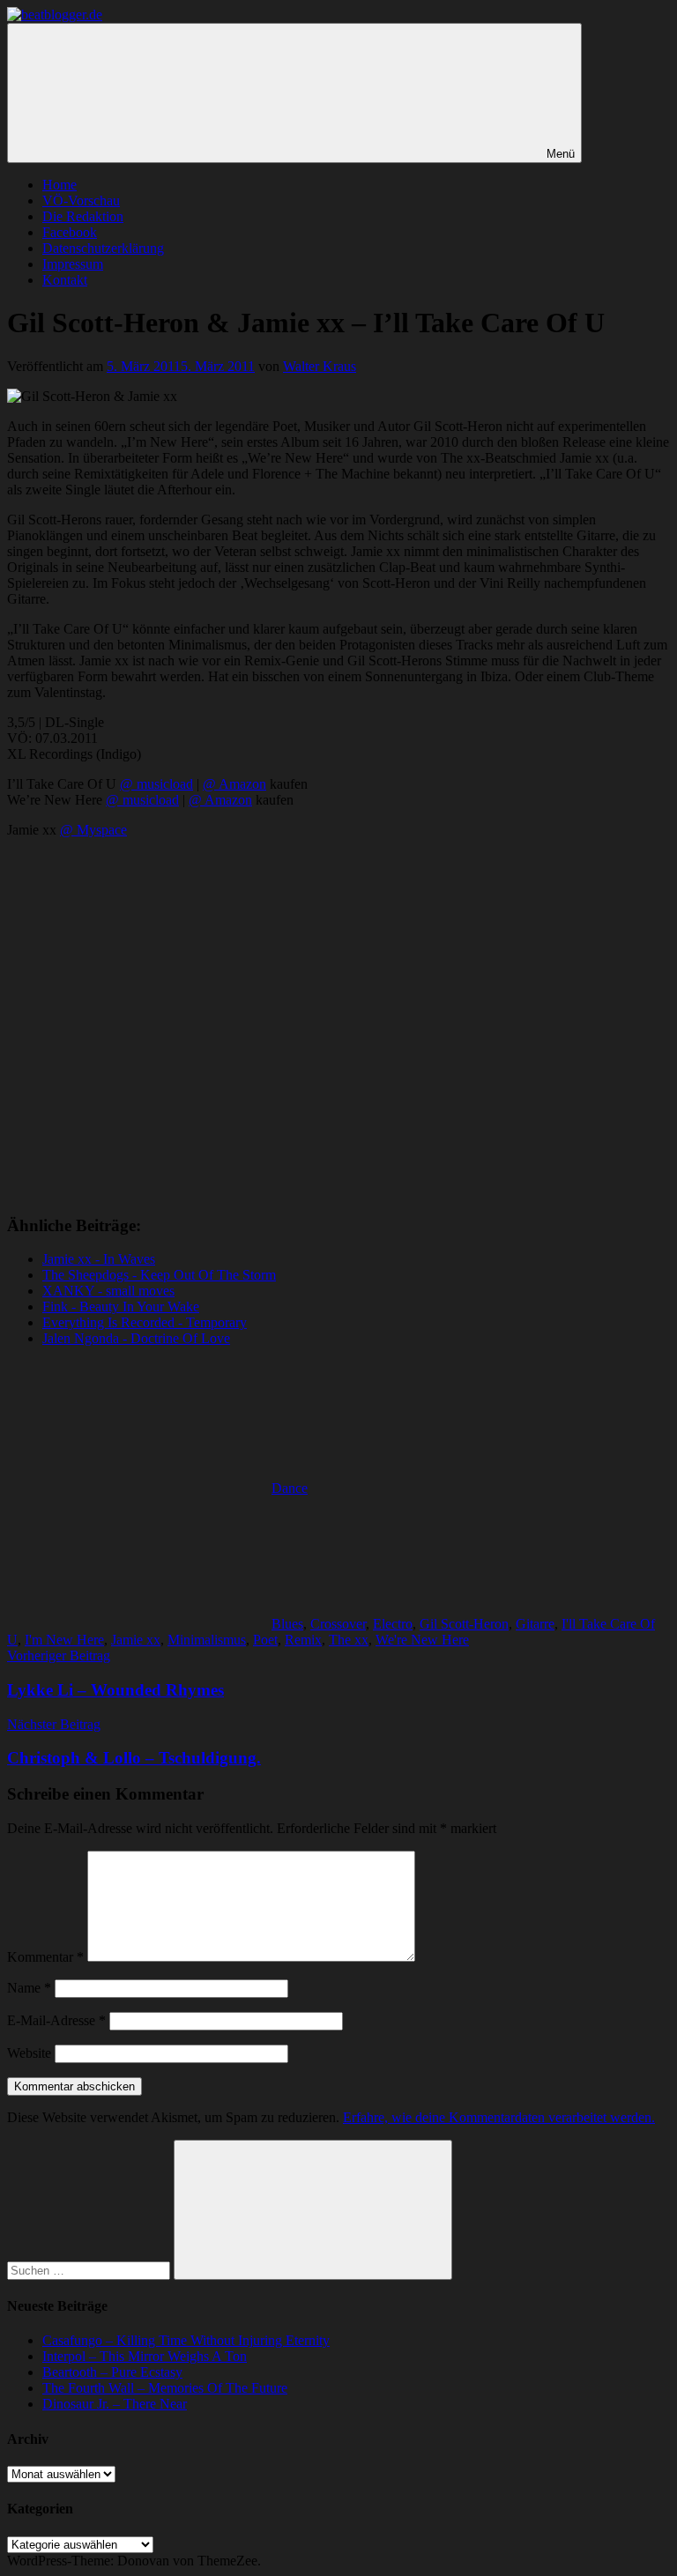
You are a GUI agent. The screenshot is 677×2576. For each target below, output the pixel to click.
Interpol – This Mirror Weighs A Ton (145, 2356)
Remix (303, 1640)
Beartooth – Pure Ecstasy (112, 2372)
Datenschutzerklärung (103, 248)
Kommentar (45, 1957)
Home (60, 185)
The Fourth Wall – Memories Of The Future (165, 2388)
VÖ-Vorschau (81, 200)
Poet (265, 1640)
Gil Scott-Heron (464, 1624)
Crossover (338, 1624)
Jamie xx (136, 1640)
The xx (349, 1640)
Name (29, 1988)
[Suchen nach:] (90, 2270)
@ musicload (156, 784)
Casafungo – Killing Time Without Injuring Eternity (186, 2340)
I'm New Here (64, 1640)
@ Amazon (234, 784)
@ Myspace (93, 830)
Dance (290, 1488)
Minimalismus (207, 1640)
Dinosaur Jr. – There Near (115, 2404)
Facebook (70, 232)
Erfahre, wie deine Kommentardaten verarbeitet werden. (499, 2117)
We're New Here (422, 1640)
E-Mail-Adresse (56, 2020)
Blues (287, 1624)
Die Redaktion (83, 216)
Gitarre (535, 1624)
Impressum (73, 264)
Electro (393, 1624)
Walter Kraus (320, 366)
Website (29, 2053)
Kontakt (65, 280)
